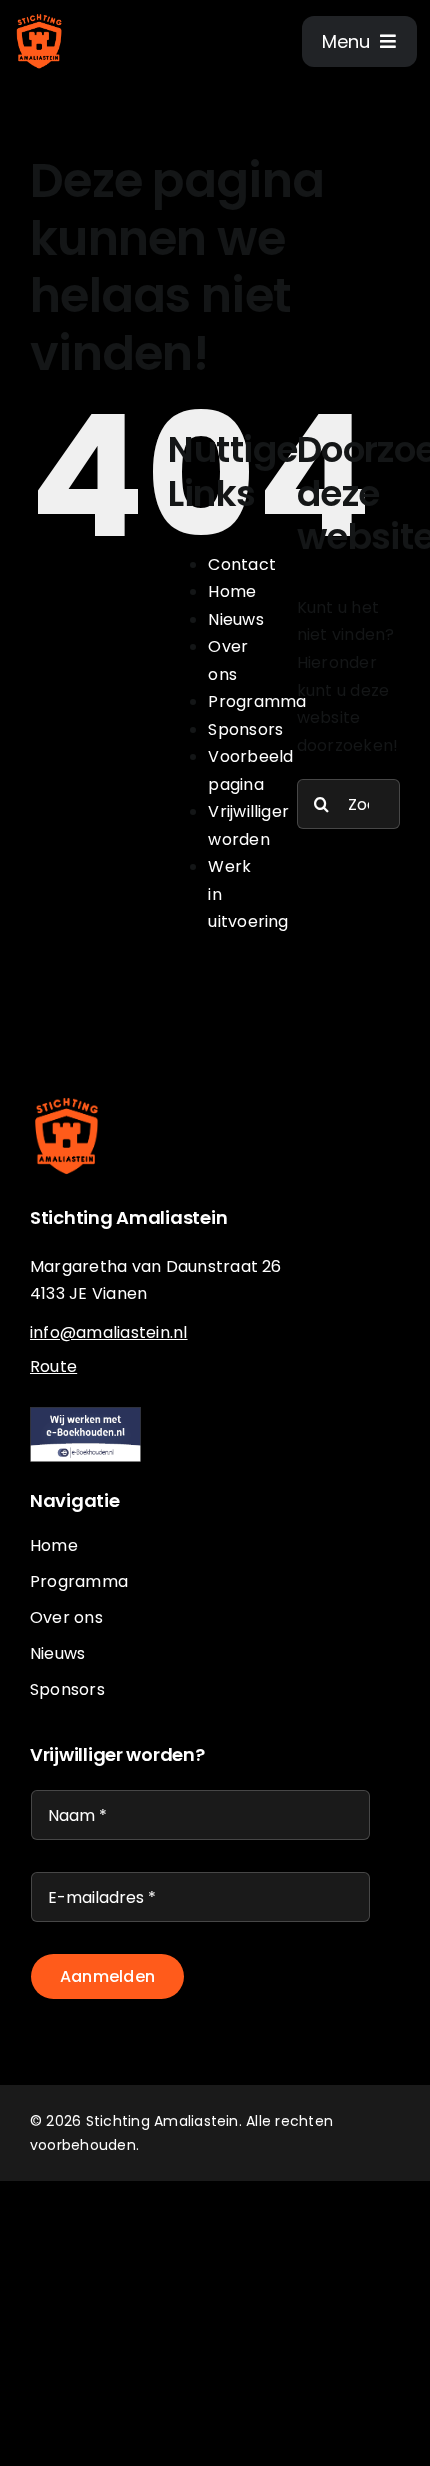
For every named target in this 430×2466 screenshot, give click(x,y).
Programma (257, 701)
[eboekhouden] (85, 1414)
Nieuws (235, 619)
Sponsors (245, 729)
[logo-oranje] (39, 17)
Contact (242, 564)
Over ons (66, 1617)
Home (232, 591)
